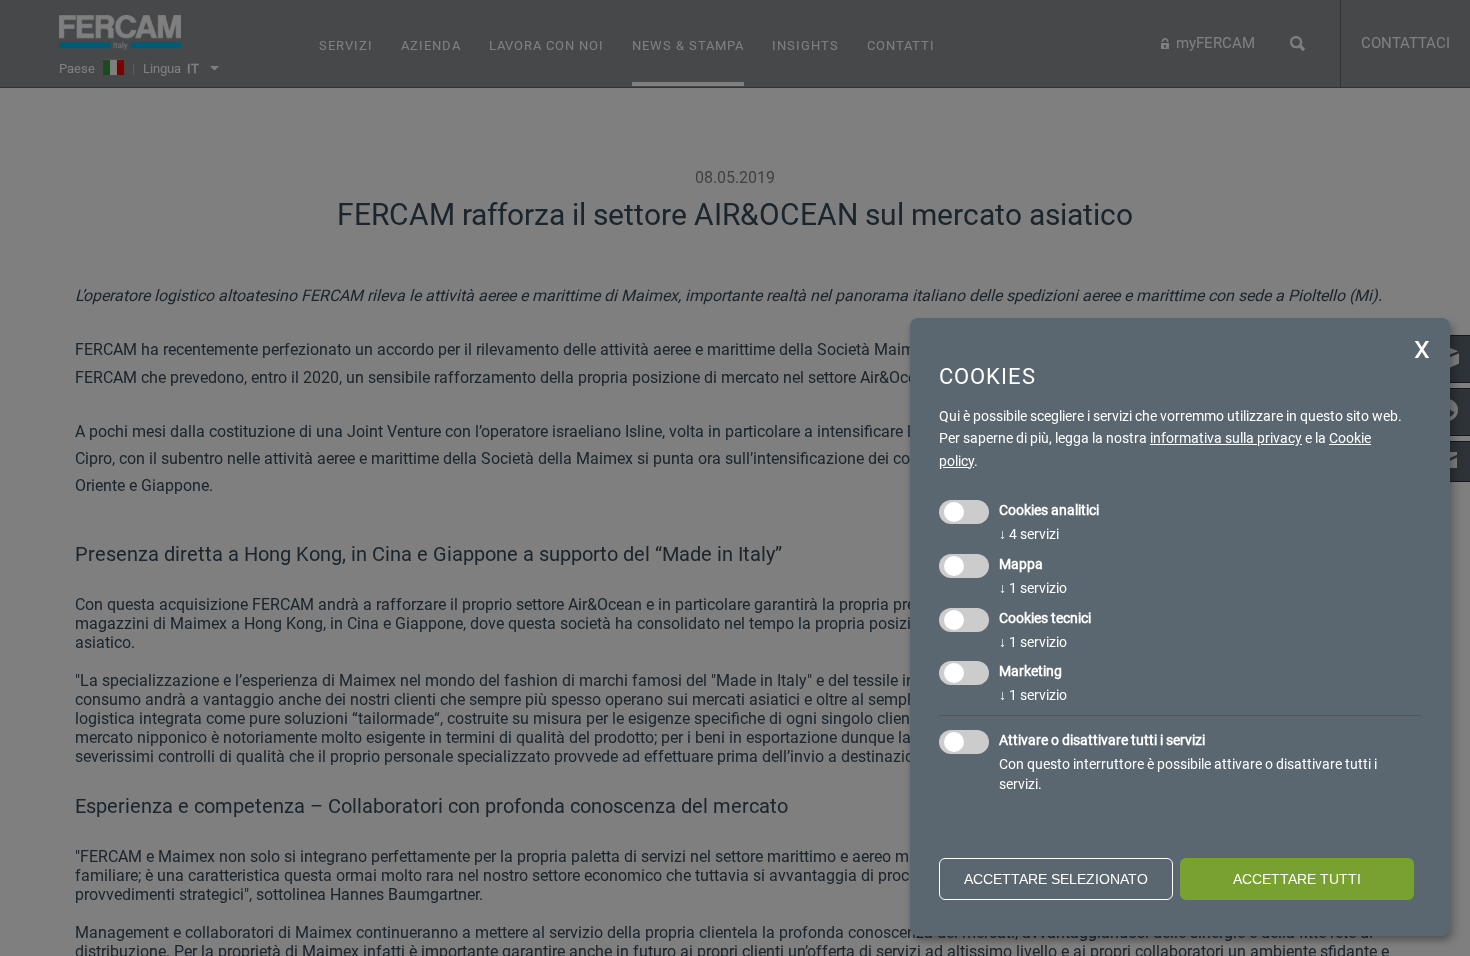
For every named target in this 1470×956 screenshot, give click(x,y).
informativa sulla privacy (1226, 438)
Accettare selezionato (1056, 879)
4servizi (1029, 534)
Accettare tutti (1297, 879)
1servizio (1033, 588)
